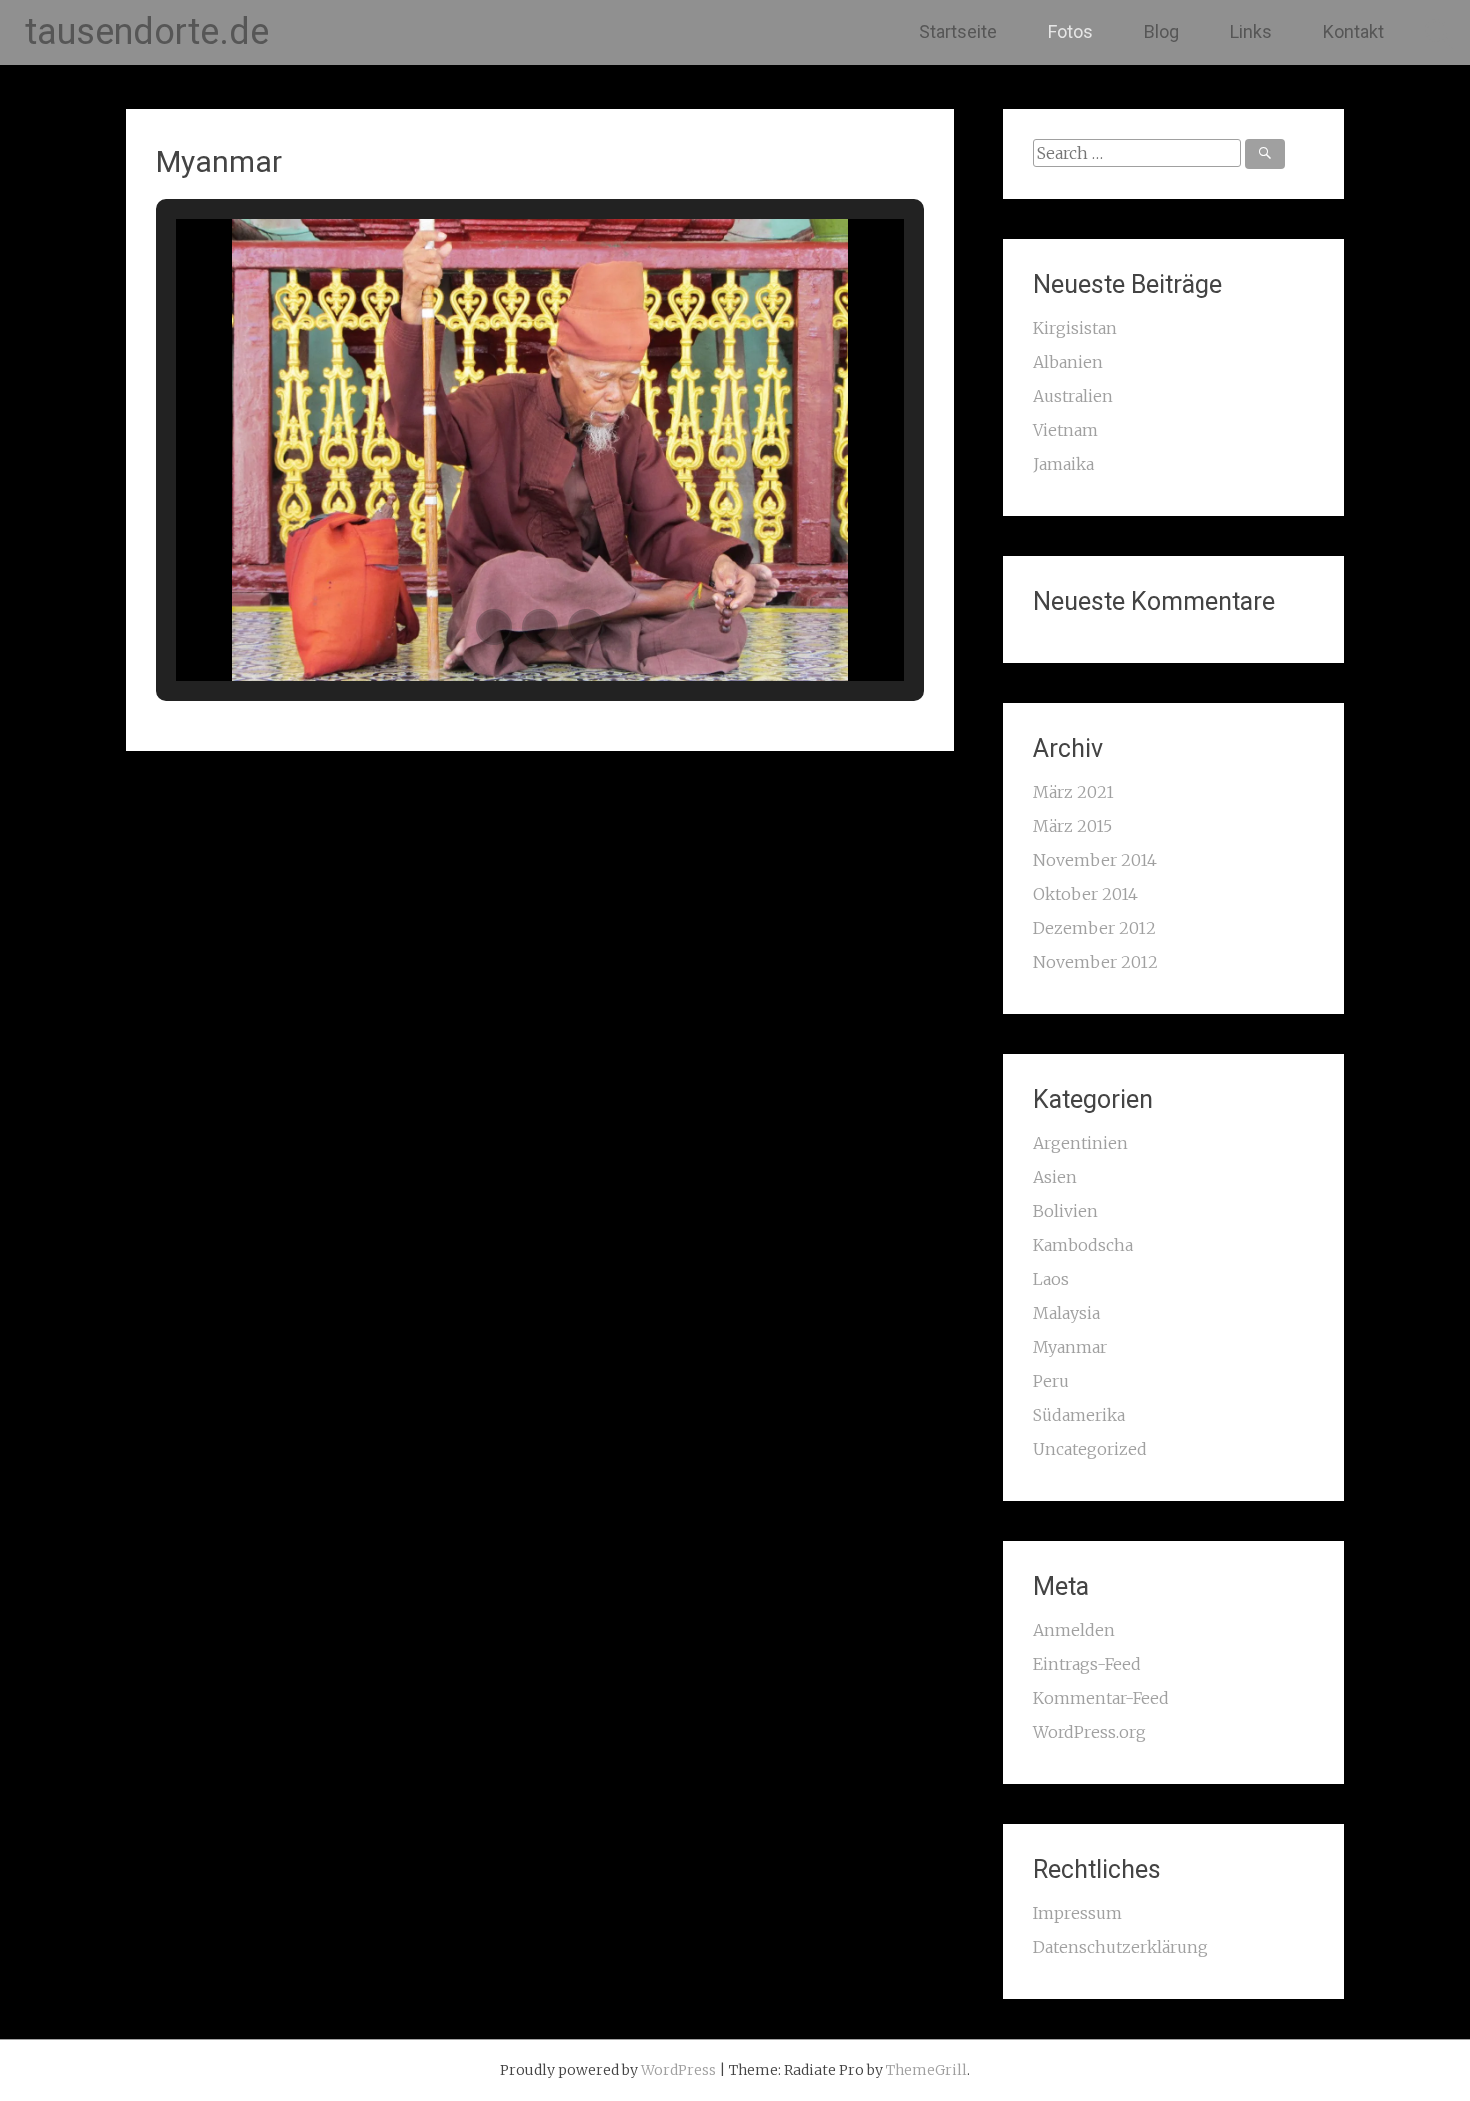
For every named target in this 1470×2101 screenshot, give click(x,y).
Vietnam (1065, 430)
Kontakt (1353, 31)
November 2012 (1095, 962)
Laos (1051, 1279)
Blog (1161, 31)
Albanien (1068, 362)
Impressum (1077, 1913)
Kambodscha (1083, 1245)
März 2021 (1073, 792)
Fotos (1070, 31)
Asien (1055, 1177)
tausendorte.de (147, 32)
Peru (1051, 1381)
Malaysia (1066, 1313)
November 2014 (1095, 860)
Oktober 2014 (1085, 894)
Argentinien (1080, 1143)
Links (1251, 31)
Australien (1073, 396)
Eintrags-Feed (1087, 1664)
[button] (494, 627)
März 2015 (1072, 826)
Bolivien (1065, 1211)
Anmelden (1074, 1630)
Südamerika (1079, 1415)
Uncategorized (1090, 1449)
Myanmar (1070, 1347)
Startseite (958, 31)
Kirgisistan (1075, 328)
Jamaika (1063, 464)
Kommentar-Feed (1101, 1698)
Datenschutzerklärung (1120, 1947)
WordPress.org (1089, 1732)
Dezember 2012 (1094, 928)
